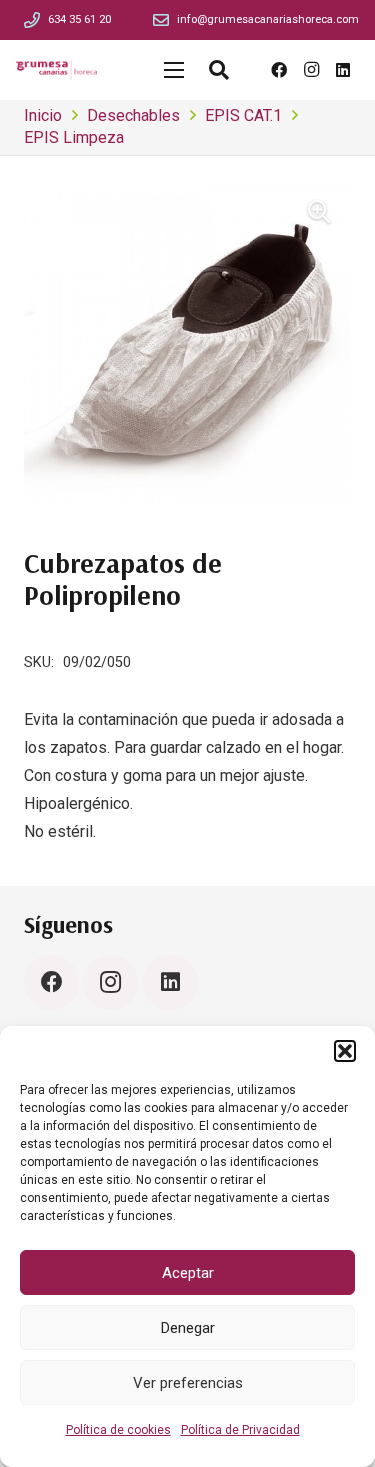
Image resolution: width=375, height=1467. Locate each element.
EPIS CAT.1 (243, 115)
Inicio (43, 115)
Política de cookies (118, 1430)
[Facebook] (279, 70)
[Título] (32, 20)
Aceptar (188, 1273)
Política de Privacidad (240, 1430)
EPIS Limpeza (74, 137)
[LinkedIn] (343, 70)
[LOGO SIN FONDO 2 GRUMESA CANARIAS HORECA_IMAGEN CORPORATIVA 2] (56, 70)
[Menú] (174, 70)
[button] (345, 1051)
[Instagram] (311, 70)
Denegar (188, 1328)
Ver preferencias (188, 1383)
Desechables (133, 115)
